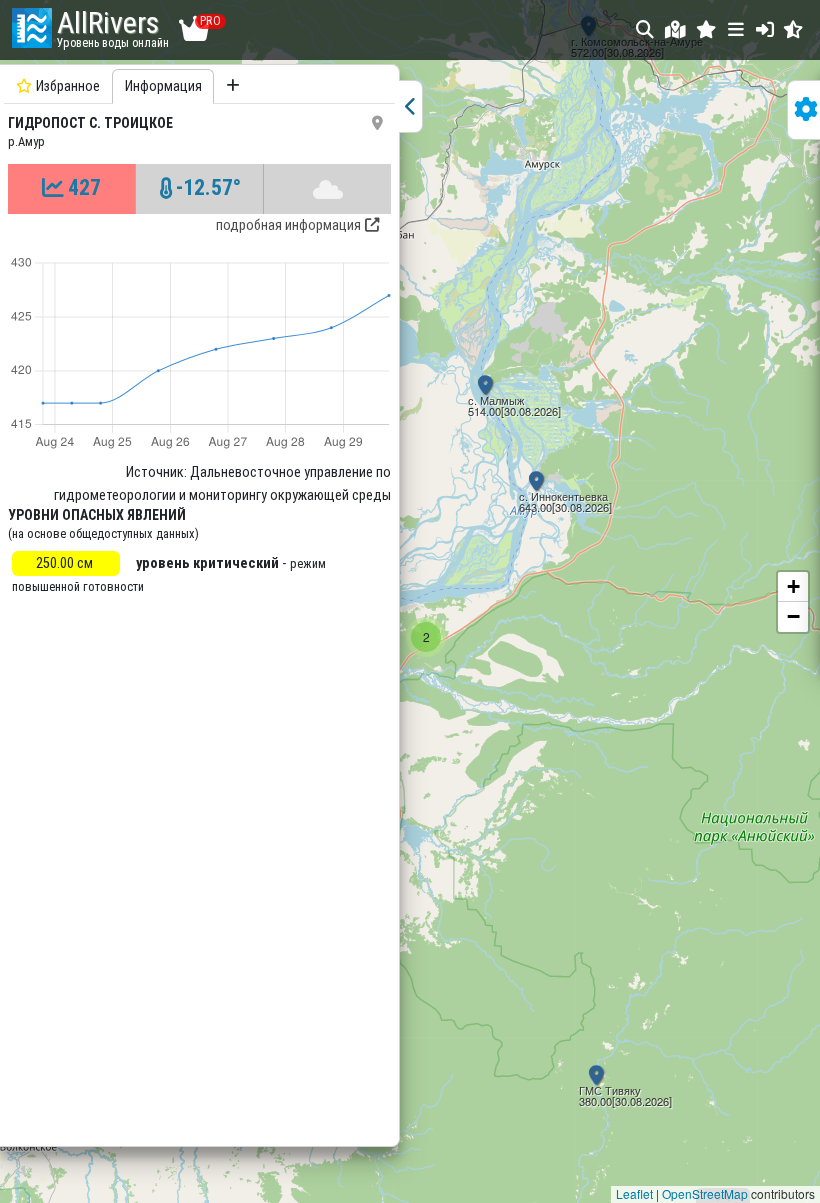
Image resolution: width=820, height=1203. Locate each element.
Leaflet (634, 1193)
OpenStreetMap (705, 1193)
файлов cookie (469, 1087)
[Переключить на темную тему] (793, 29)
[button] (706, 29)
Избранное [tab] (68, 86)
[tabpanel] (199, 603)
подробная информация (288, 225)
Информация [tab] (163, 86)
